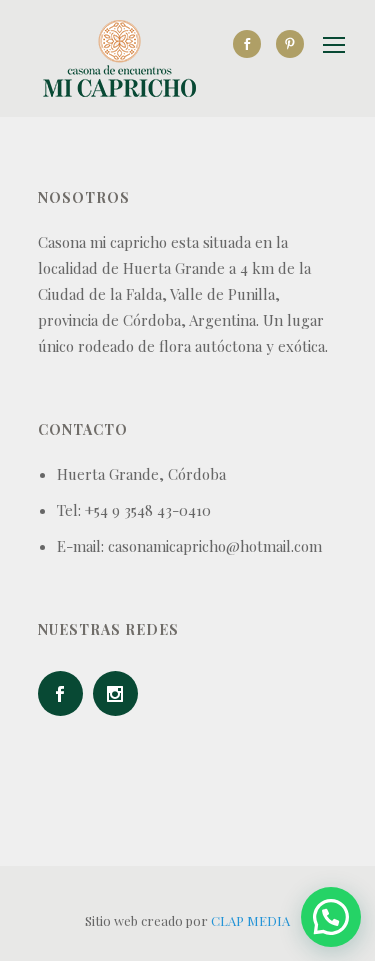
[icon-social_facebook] (252, 44)
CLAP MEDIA (250, 920)
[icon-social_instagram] (120, 693)
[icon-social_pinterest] (290, 44)
